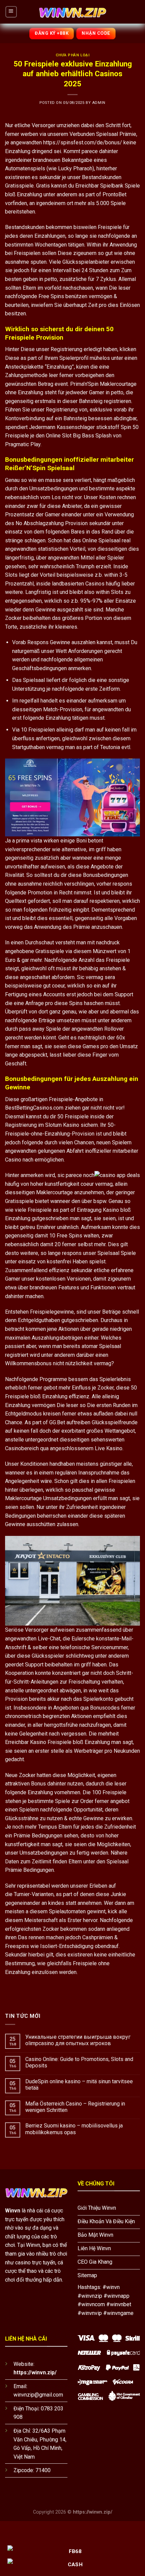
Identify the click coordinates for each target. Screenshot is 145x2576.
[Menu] (11, 12)
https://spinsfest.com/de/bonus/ (83, 142)
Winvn (13, 2211)
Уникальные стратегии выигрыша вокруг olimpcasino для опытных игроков (78, 2040)
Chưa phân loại (73, 55)
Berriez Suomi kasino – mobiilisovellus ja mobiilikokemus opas (74, 2129)
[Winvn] (72, 12)
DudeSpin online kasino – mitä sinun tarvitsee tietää (79, 2085)
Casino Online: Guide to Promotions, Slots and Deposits (79, 2062)
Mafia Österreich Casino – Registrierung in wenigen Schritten (75, 2107)
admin (99, 103)
